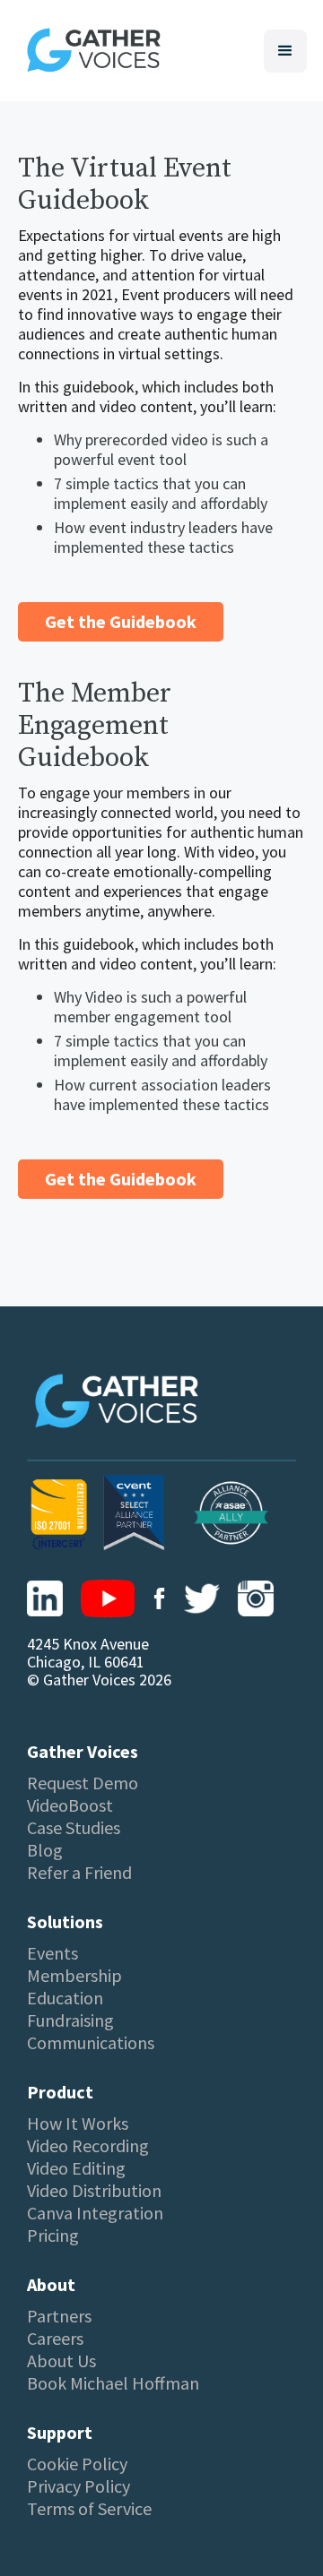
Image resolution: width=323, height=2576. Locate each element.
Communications (91, 2043)
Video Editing (76, 2168)
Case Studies (74, 1828)
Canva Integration (95, 2213)
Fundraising (70, 2020)
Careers (55, 2339)
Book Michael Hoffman (113, 2383)
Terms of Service (89, 2509)
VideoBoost (70, 1805)
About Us (61, 2361)
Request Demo (83, 1783)
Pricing (53, 2236)
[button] (285, 51)
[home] (89, 51)
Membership (74, 1976)
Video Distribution (94, 2191)
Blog (45, 1850)
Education (65, 1998)
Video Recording (88, 2146)
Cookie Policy (77, 2464)
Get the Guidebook (121, 621)
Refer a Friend (79, 1873)
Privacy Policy (79, 2486)
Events (52, 1953)
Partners (59, 2316)
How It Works (78, 2124)
